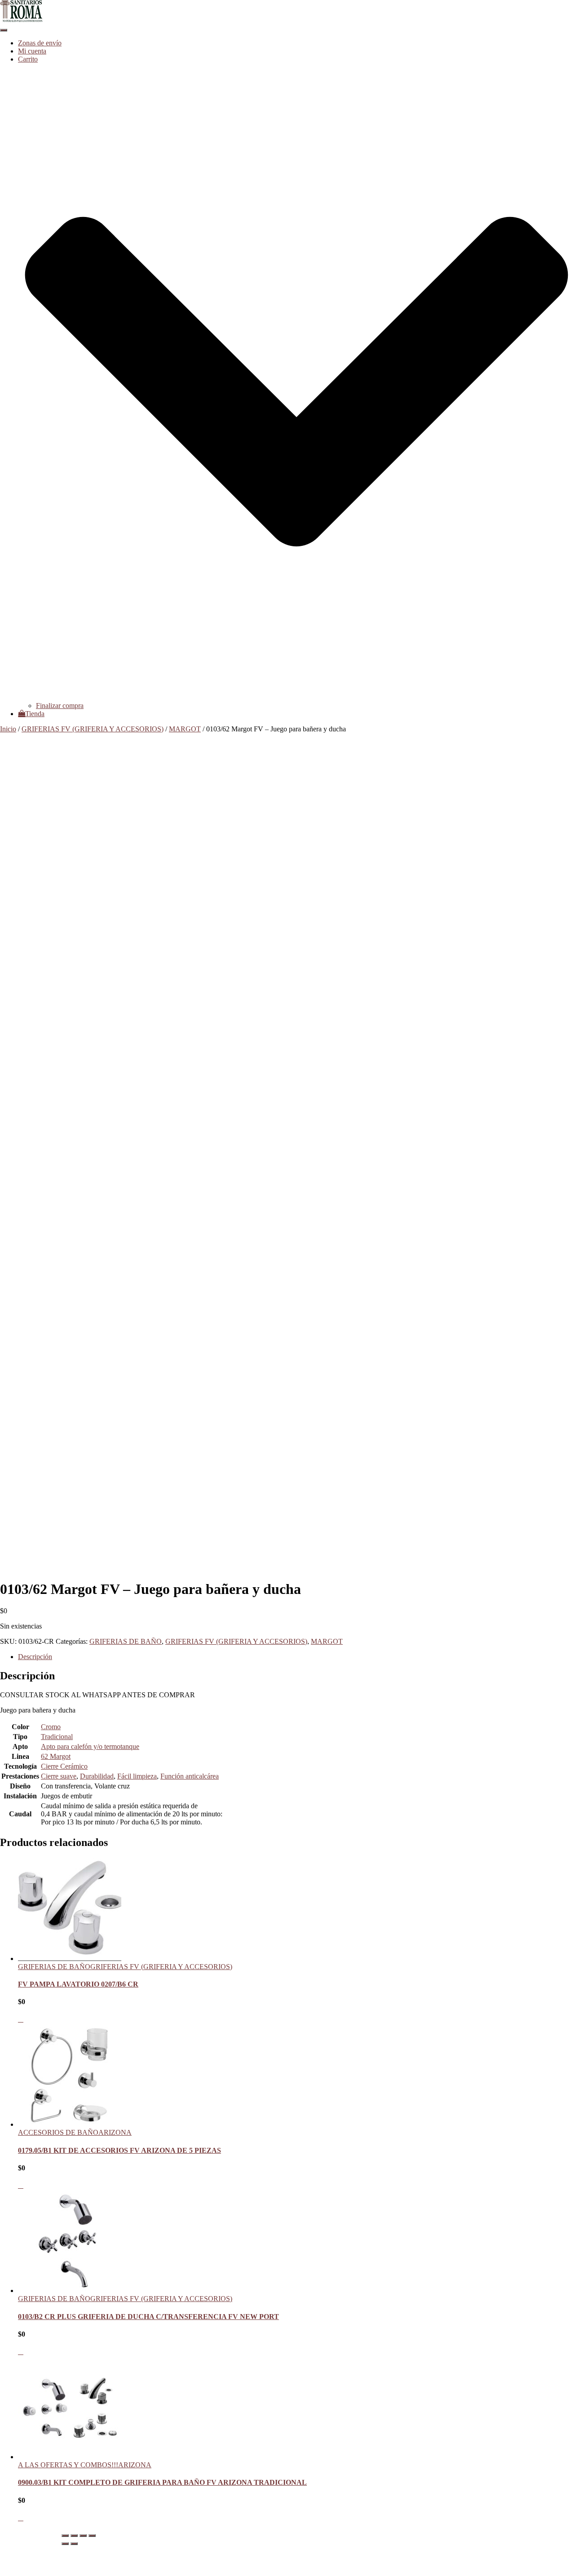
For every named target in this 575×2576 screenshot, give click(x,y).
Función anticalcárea (190, 1776)
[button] (296, 697)
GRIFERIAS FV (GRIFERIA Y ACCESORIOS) (93, 729)
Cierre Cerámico (64, 1766)
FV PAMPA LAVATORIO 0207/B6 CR (78, 1984)
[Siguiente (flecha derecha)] (74, 2544)
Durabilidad (97, 1776)
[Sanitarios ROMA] (21, 20)
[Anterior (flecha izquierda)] (65, 2544)
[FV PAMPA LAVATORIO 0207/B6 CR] (70, 1959)
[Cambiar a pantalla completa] (74, 2536)
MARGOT (185, 729)
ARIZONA (115, 2132)
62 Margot (56, 1756)
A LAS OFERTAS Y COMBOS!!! (68, 2465)
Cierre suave (59, 1776)
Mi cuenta (32, 51)
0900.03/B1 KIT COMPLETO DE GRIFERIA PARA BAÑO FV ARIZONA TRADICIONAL (162, 2482)
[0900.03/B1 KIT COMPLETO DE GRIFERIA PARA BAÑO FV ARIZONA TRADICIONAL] (70, 2457)
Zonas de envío (40, 43)
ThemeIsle (560, 2533)
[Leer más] (21, 2019)
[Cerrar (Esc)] (92, 2536)
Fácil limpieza (137, 1776)
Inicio (8, 729)
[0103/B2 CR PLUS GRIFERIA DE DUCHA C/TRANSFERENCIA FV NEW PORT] (70, 2291)
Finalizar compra (60, 706)
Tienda (35, 714)
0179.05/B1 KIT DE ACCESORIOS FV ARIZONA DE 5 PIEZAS (119, 2150)
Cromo (51, 1727)
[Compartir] (83, 2536)
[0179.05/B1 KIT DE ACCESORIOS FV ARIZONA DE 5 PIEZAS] (70, 2124)
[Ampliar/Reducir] (65, 2536)
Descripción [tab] (35, 1657)
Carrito (28, 2556)
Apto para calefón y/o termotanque (90, 1746)
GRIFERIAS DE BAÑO (126, 1641)
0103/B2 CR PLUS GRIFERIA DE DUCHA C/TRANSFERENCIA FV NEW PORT (148, 2317)
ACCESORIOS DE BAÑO (58, 2132)
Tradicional (57, 1737)
